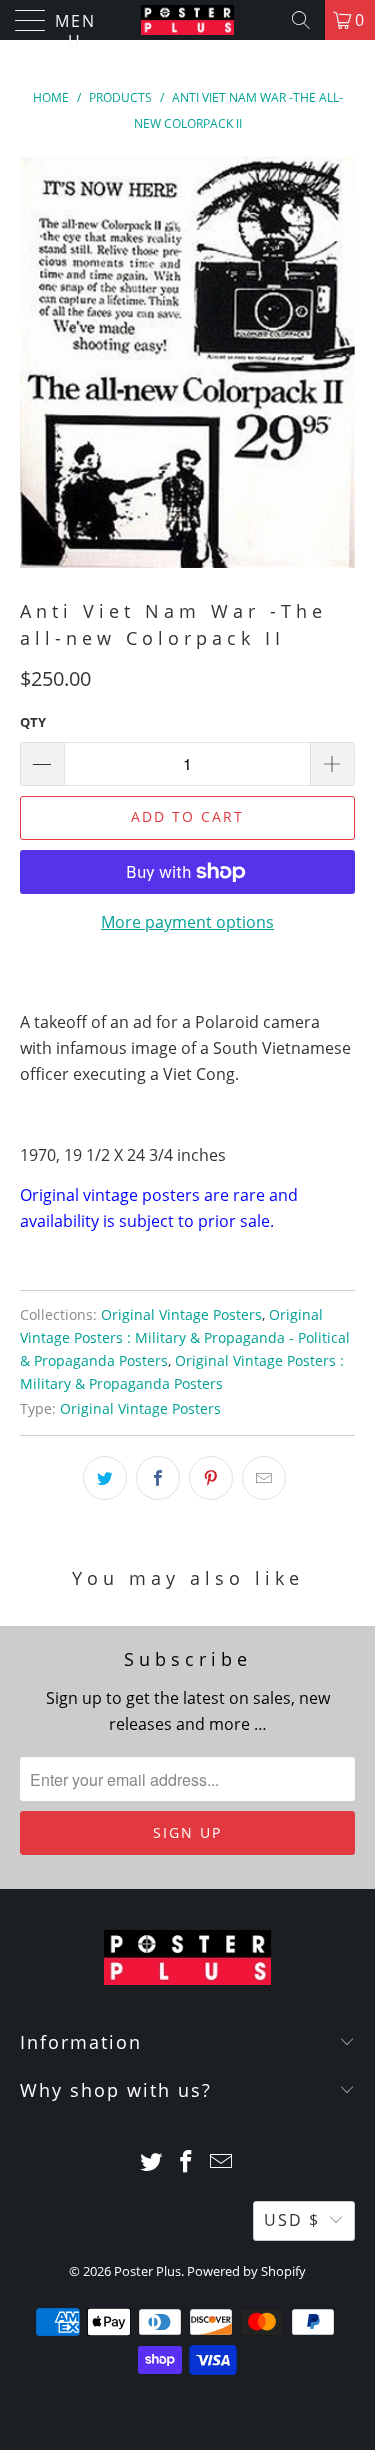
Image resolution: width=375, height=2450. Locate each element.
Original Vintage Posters (181, 1314)
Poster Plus (147, 2271)
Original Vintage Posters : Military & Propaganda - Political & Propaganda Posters (185, 1337)
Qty (33, 722)
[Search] (301, 20)
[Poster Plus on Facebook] (187, 2162)
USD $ (292, 2220)
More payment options (187, 922)
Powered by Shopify (246, 2271)
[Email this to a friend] (264, 1478)
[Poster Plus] (188, 20)
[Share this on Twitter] (105, 1478)
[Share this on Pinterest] (211, 1478)
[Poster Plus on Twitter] (152, 2162)
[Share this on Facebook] (158, 1478)
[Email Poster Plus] (221, 2162)
